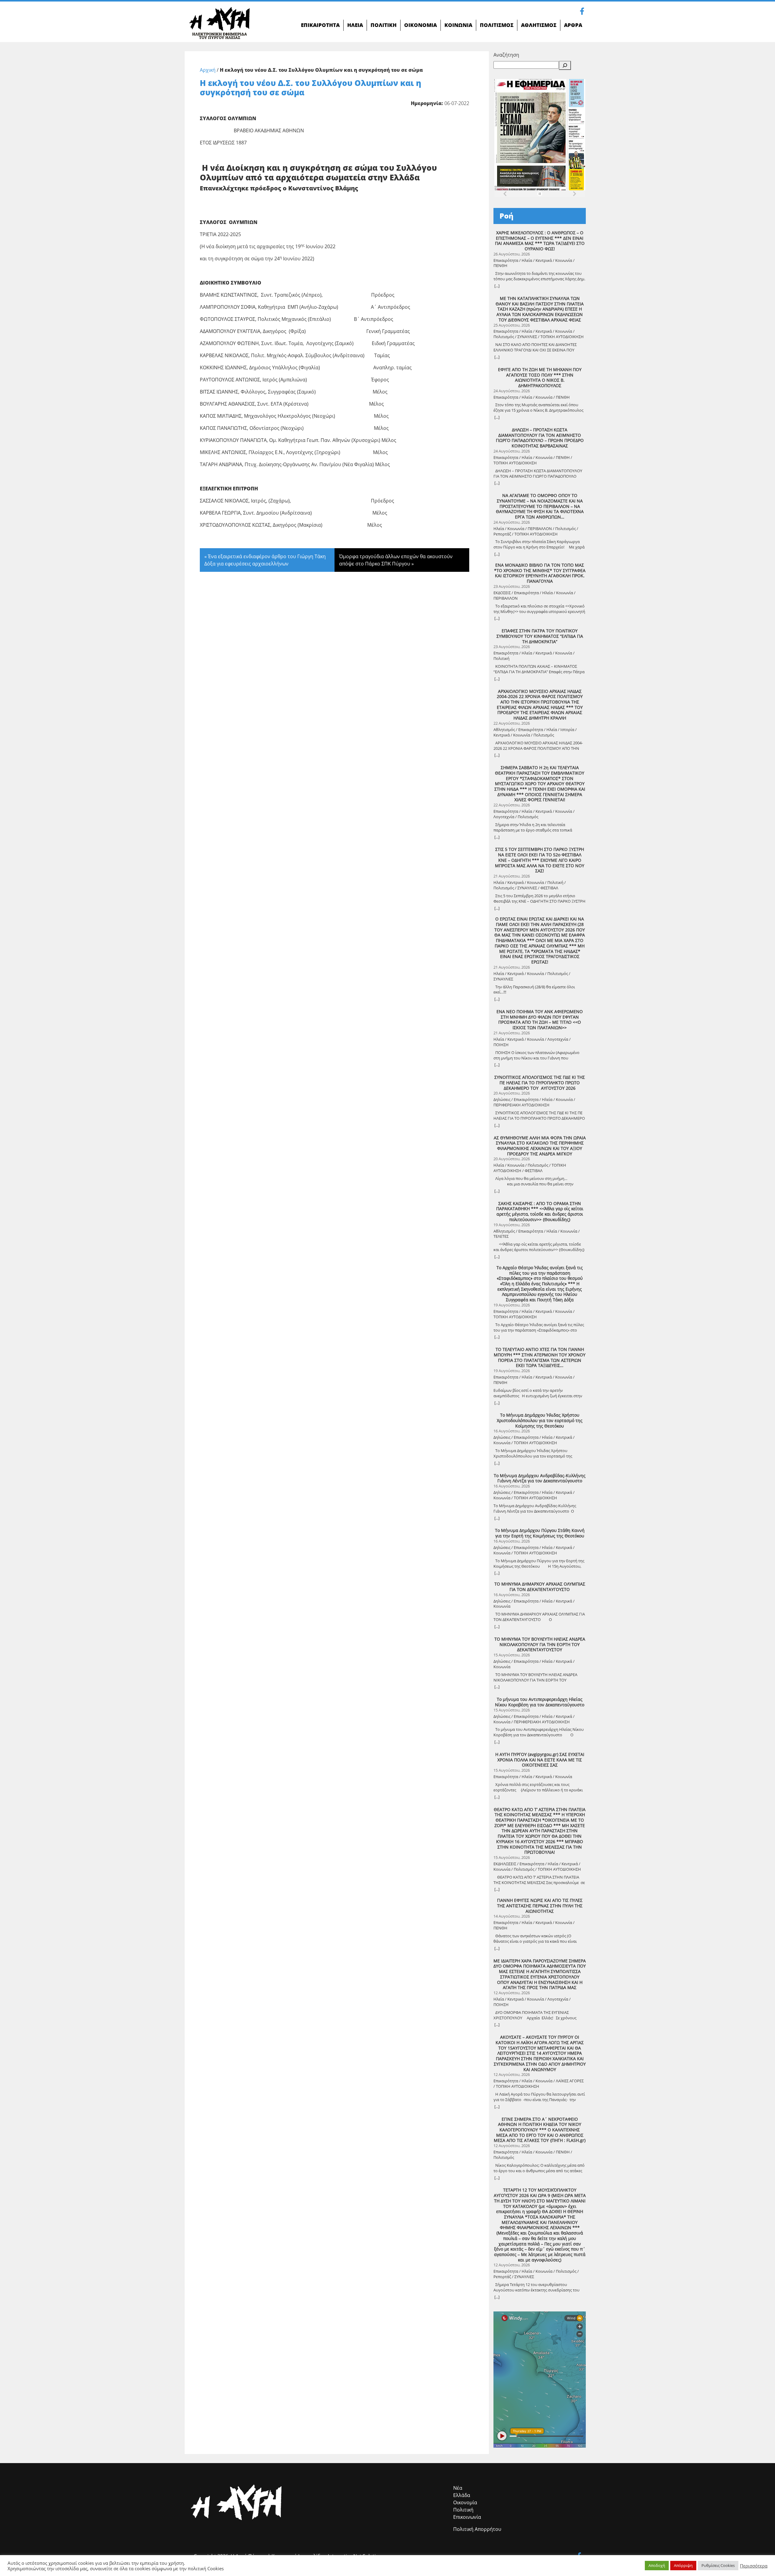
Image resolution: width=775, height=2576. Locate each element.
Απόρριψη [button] (683, 2565)
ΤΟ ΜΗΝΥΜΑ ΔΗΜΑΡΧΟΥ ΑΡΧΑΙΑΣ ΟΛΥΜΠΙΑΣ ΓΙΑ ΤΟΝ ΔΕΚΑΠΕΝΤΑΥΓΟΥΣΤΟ (540, 1587)
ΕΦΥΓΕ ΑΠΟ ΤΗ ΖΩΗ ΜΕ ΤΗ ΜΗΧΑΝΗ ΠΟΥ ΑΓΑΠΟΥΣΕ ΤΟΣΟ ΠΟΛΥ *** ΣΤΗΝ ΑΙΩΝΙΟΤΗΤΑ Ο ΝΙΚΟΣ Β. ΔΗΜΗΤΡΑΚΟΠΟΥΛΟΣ (540, 378)
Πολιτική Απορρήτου (477, 2529)
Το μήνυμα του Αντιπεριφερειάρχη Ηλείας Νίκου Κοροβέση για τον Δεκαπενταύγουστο (540, 1702)
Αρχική (208, 70)
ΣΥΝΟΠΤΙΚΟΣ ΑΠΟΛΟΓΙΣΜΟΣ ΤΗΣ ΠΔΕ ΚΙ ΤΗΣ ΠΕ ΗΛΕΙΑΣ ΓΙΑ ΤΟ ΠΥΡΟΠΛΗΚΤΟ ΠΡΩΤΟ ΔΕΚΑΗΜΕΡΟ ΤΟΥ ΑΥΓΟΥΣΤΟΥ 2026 (540, 1083)
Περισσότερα (754, 2566)
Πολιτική (463, 2510)
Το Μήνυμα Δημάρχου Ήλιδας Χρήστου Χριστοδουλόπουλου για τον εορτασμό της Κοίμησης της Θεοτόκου (540, 1420)
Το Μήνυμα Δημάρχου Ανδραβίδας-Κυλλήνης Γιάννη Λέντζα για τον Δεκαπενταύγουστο (540, 1478)
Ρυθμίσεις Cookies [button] (718, 2565)
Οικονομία (465, 2502)
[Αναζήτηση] (565, 65)
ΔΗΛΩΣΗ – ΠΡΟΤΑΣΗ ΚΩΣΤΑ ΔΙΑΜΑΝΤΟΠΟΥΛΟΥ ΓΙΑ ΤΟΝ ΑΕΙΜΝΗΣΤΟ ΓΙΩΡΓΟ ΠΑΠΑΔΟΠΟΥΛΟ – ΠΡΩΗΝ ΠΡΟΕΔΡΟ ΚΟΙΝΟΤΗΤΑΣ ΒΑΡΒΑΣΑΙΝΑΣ (540, 438)
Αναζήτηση (506, 55)
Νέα (458, 2488)
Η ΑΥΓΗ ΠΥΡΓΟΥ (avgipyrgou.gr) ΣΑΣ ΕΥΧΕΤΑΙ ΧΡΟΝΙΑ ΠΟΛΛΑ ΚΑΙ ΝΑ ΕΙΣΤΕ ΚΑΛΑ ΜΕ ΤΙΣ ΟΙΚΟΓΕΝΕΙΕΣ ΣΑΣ (540, 1760)
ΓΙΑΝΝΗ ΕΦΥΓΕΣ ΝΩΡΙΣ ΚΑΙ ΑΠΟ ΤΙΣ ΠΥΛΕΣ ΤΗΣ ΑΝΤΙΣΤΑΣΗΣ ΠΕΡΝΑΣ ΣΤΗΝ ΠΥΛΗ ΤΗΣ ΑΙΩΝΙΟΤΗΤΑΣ (540, 1906)
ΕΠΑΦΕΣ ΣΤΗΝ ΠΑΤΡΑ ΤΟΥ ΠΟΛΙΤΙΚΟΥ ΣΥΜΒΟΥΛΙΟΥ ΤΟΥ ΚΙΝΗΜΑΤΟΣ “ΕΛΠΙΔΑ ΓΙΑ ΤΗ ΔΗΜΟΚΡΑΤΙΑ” (540, 636)
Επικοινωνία (467, 2517)
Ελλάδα (462, 2495)
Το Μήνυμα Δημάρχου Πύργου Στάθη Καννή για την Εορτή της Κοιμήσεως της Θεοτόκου (540, 1533)
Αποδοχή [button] (657, 2565)
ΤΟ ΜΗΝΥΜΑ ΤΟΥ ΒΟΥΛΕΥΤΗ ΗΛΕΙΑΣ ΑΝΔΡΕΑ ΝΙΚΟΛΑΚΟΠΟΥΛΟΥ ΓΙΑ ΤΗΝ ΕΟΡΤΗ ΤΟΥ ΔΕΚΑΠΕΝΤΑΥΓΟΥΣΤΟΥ (540, 1644)
